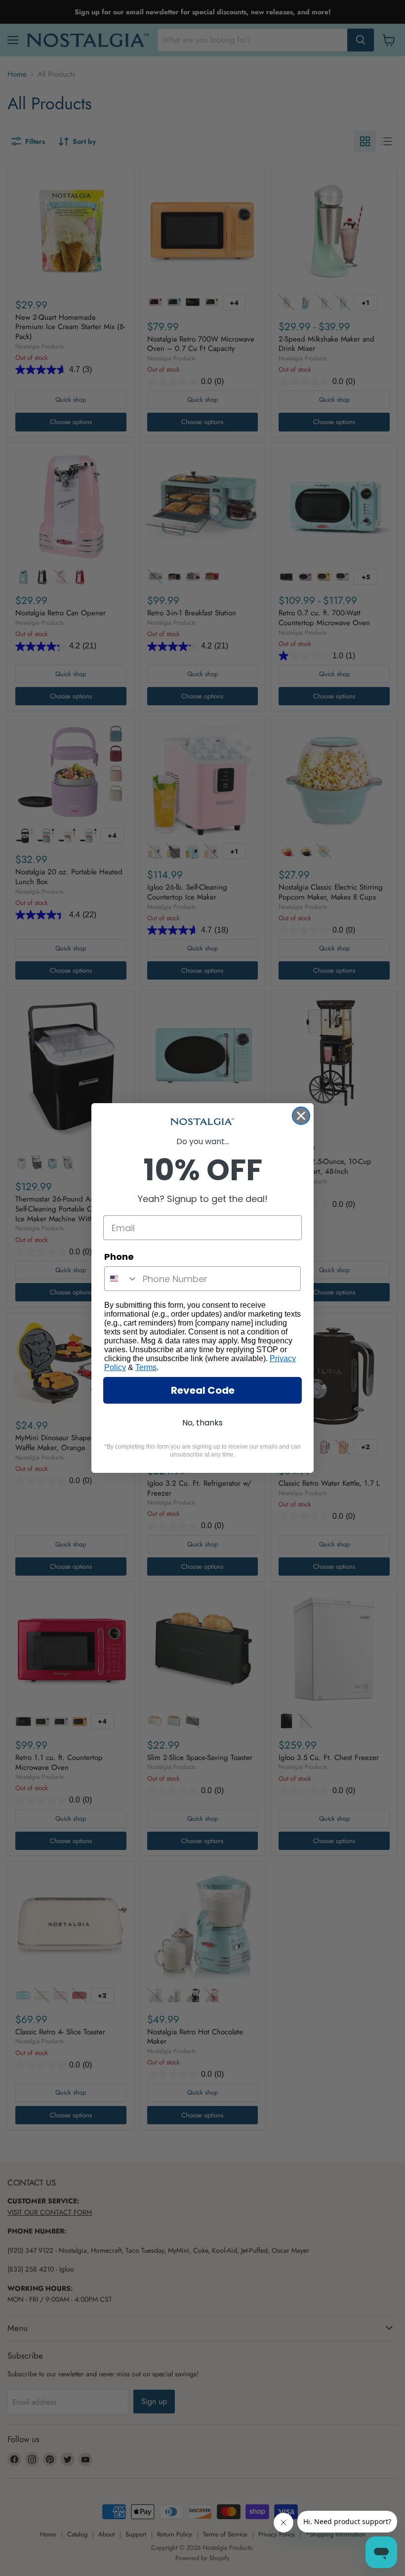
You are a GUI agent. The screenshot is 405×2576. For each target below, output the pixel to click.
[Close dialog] (301, 1116)
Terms (146, 1367)
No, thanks (202, 1423)
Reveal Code (203, 1390)
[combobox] (121, 1279)
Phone (119, 1257)
